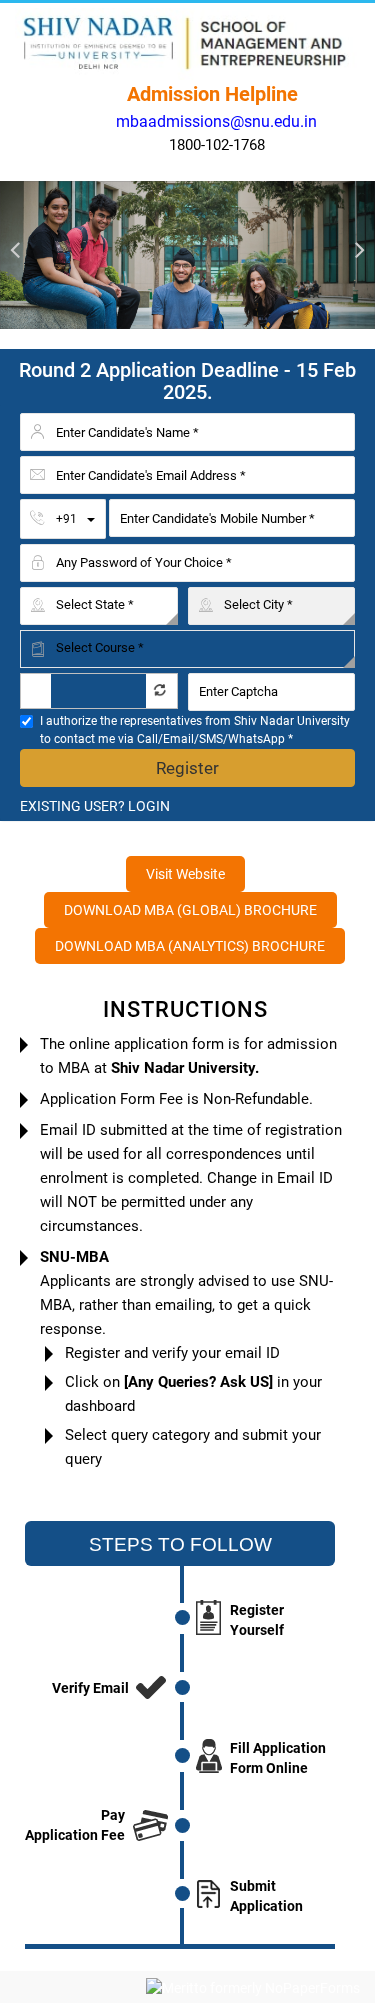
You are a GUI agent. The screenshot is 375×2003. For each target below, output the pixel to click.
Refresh (160, 689)
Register (187, 768)
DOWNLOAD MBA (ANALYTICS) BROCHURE (190, 946)
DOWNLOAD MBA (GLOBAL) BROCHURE (190, 910)
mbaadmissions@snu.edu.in (216, 121)
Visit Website (185, 874)
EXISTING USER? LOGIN (95, 806)
